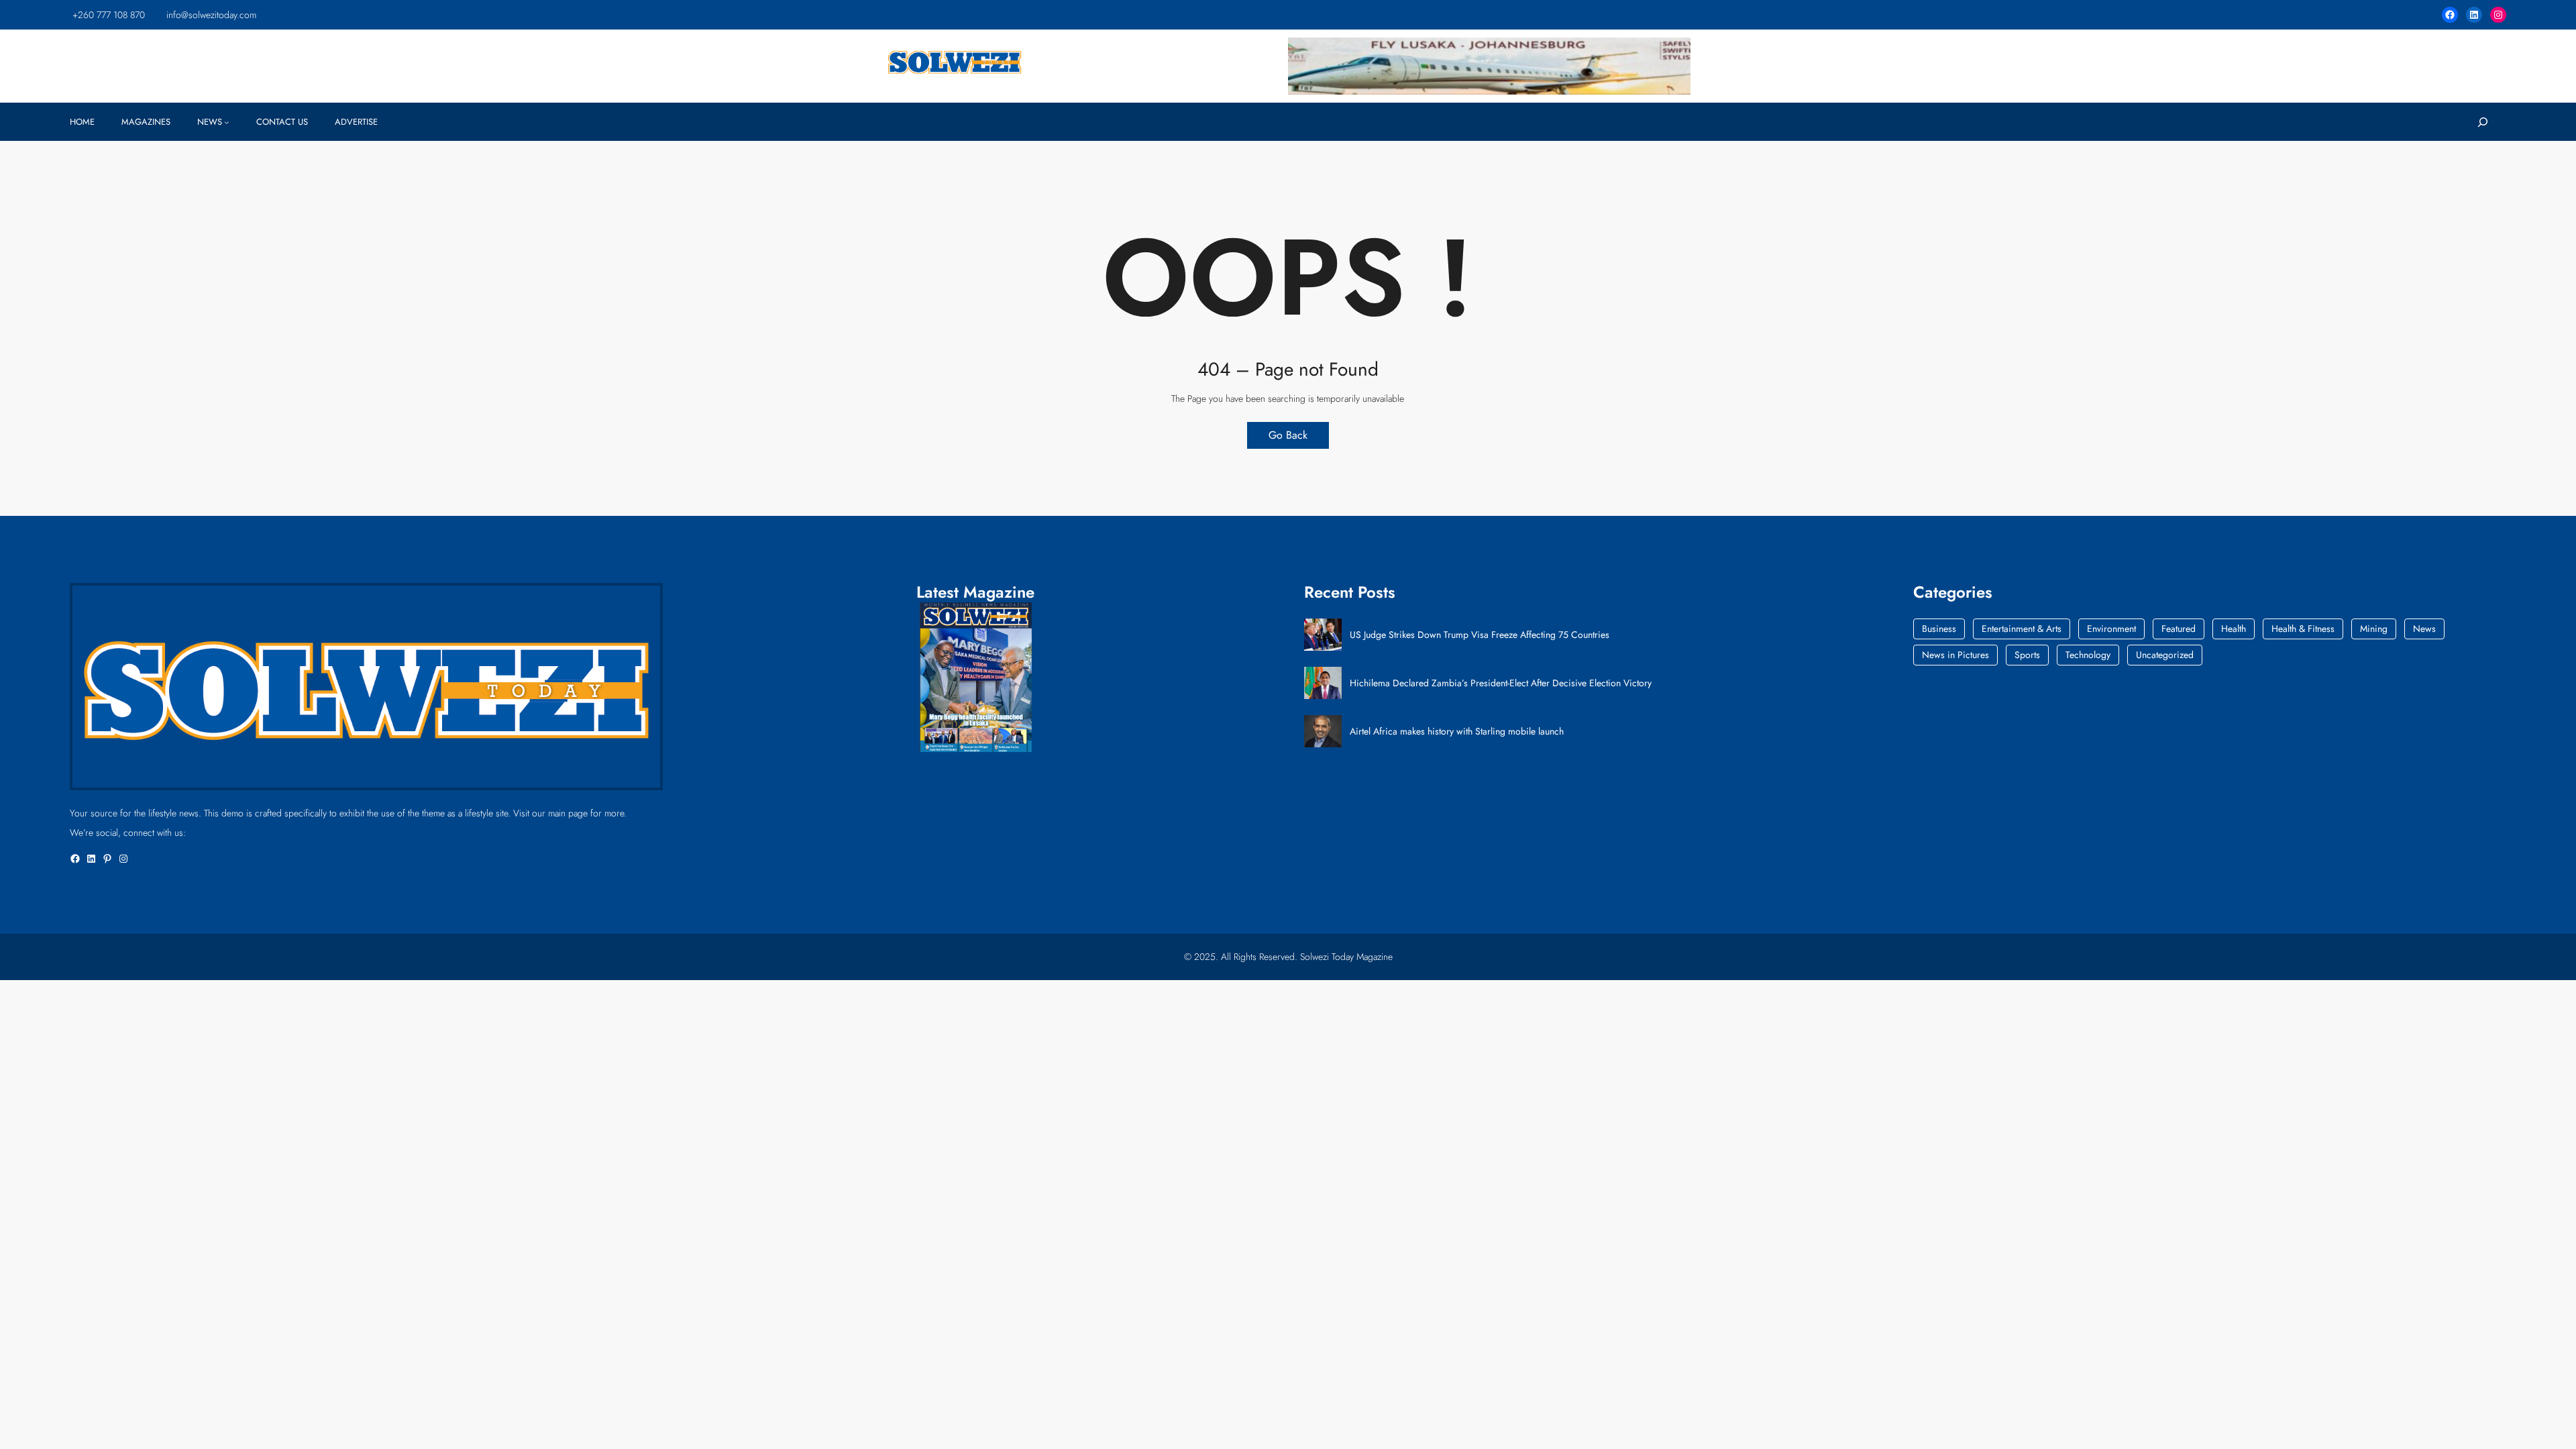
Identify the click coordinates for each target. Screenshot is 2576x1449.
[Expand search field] (2482, 122)
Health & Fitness (2303, 629)
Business (1939, 629)
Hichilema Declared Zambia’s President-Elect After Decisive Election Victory (1501, 683)
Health (2234, 629)
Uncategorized (2165, 655)
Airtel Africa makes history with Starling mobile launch (1457, 732)
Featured (2179, 629)
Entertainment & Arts (2022, 629)
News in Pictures (1955, 655)
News (2424, 629)
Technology (2088, 655)
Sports (2027, 655)
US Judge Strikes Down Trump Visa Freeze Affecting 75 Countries (1480, 635)
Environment (2111, 629)
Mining (2374, 629)
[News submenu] (227, 122)
